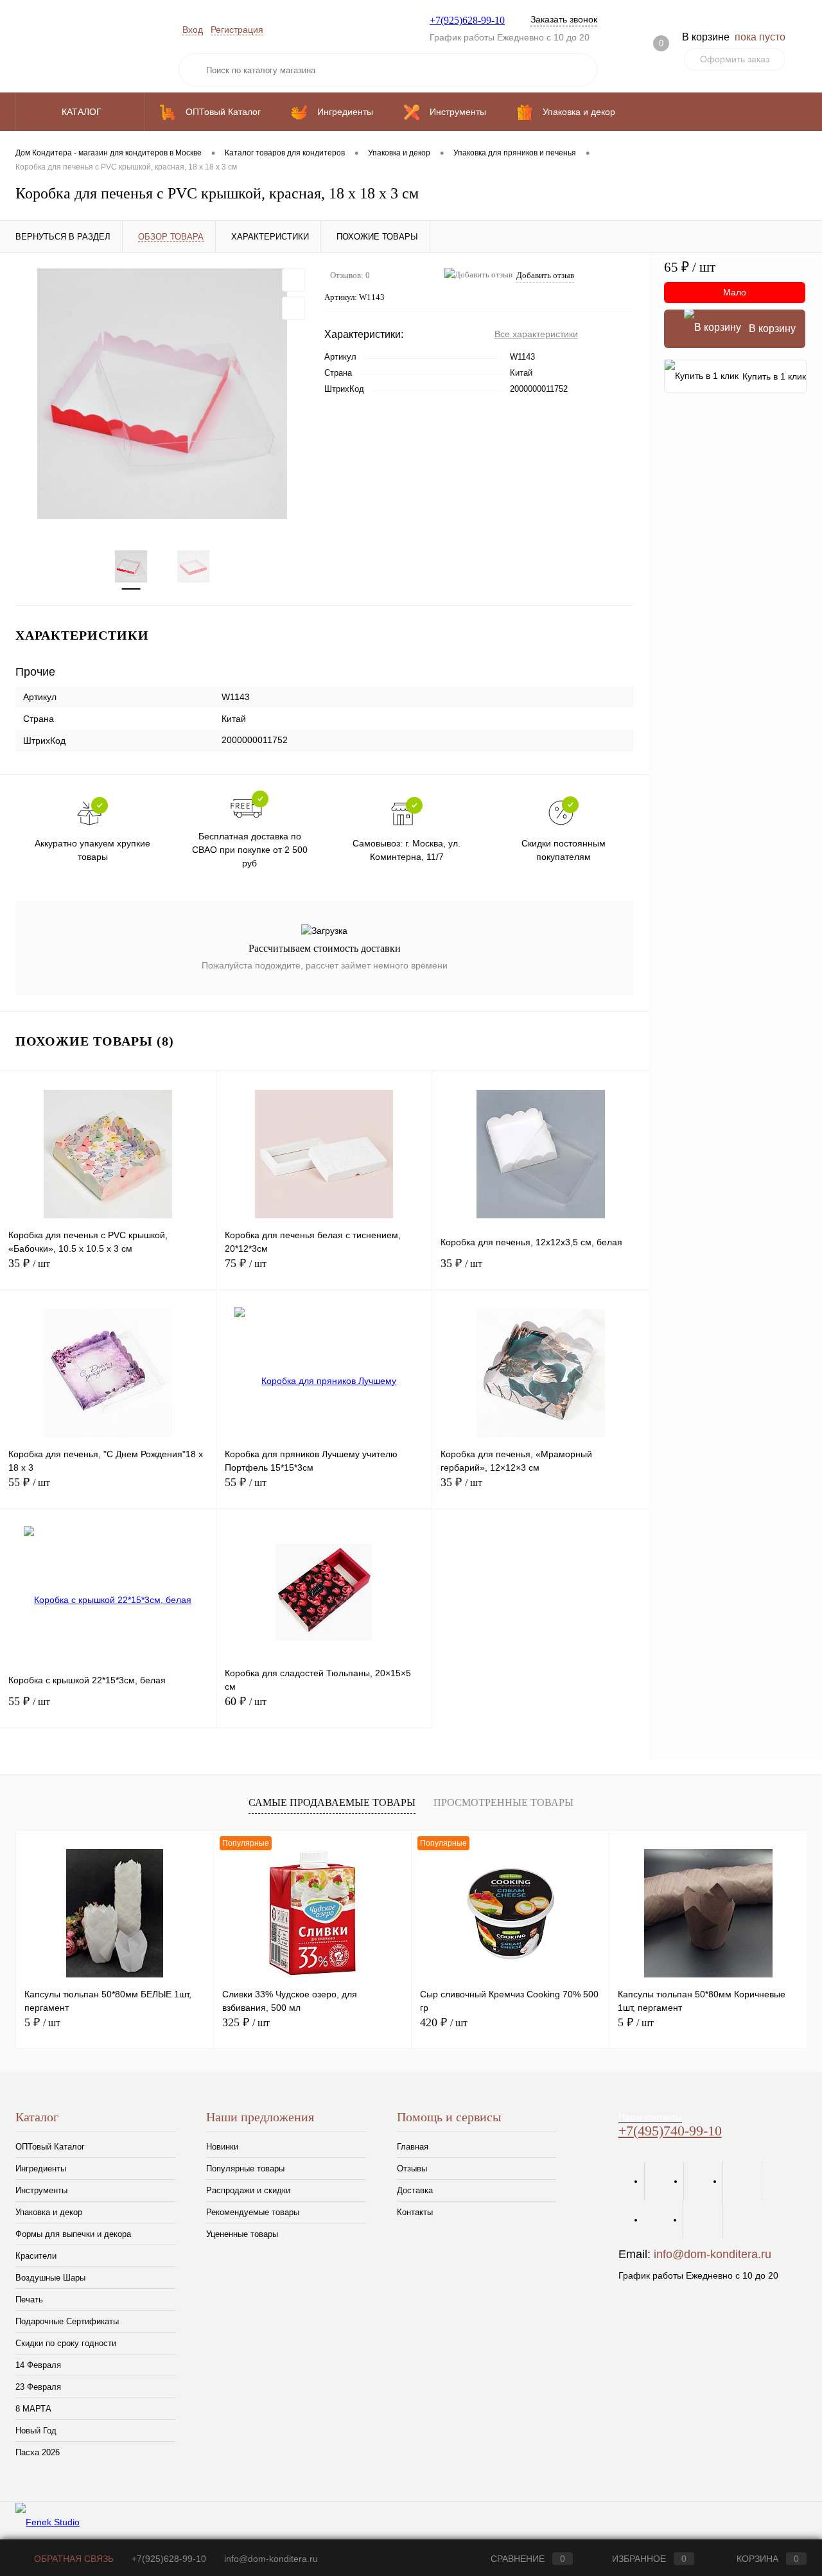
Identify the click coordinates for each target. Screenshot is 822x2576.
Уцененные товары (242, 2234)
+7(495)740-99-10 (670, 2131)
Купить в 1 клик (774, 376)
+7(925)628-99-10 (467, 20)
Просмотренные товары (503, 1802)
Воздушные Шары (50, 2278)
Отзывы (412, 2169)
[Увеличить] (162, 394)
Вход (193, 30)
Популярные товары (245, 2169)
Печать (29, 2300)
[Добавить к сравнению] (293, 308)
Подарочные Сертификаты (67, 2321)
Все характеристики (536, 334)
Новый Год (36, 2431)
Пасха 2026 (38, 2452)
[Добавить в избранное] (293, 280)
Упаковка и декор (49, 2212)
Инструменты (41, 2190)
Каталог (83, 112)
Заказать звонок (564, 19)
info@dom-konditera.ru (713, 2254)
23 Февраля (38, 2387)
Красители (36, 2256)
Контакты (415, 2212)
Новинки (222, 2147)
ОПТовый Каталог (50, 2147)
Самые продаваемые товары (332, 1802)
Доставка (415, 2190)
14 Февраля (38, 2365)
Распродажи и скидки (248, 2190)
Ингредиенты (41, 2169)
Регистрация (237, 30)
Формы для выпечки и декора (73, 2234)
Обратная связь (73, 2559)
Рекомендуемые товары (253, 2212)
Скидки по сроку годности (66, 2343)
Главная (413, 2147)
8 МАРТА (33, 2409)
